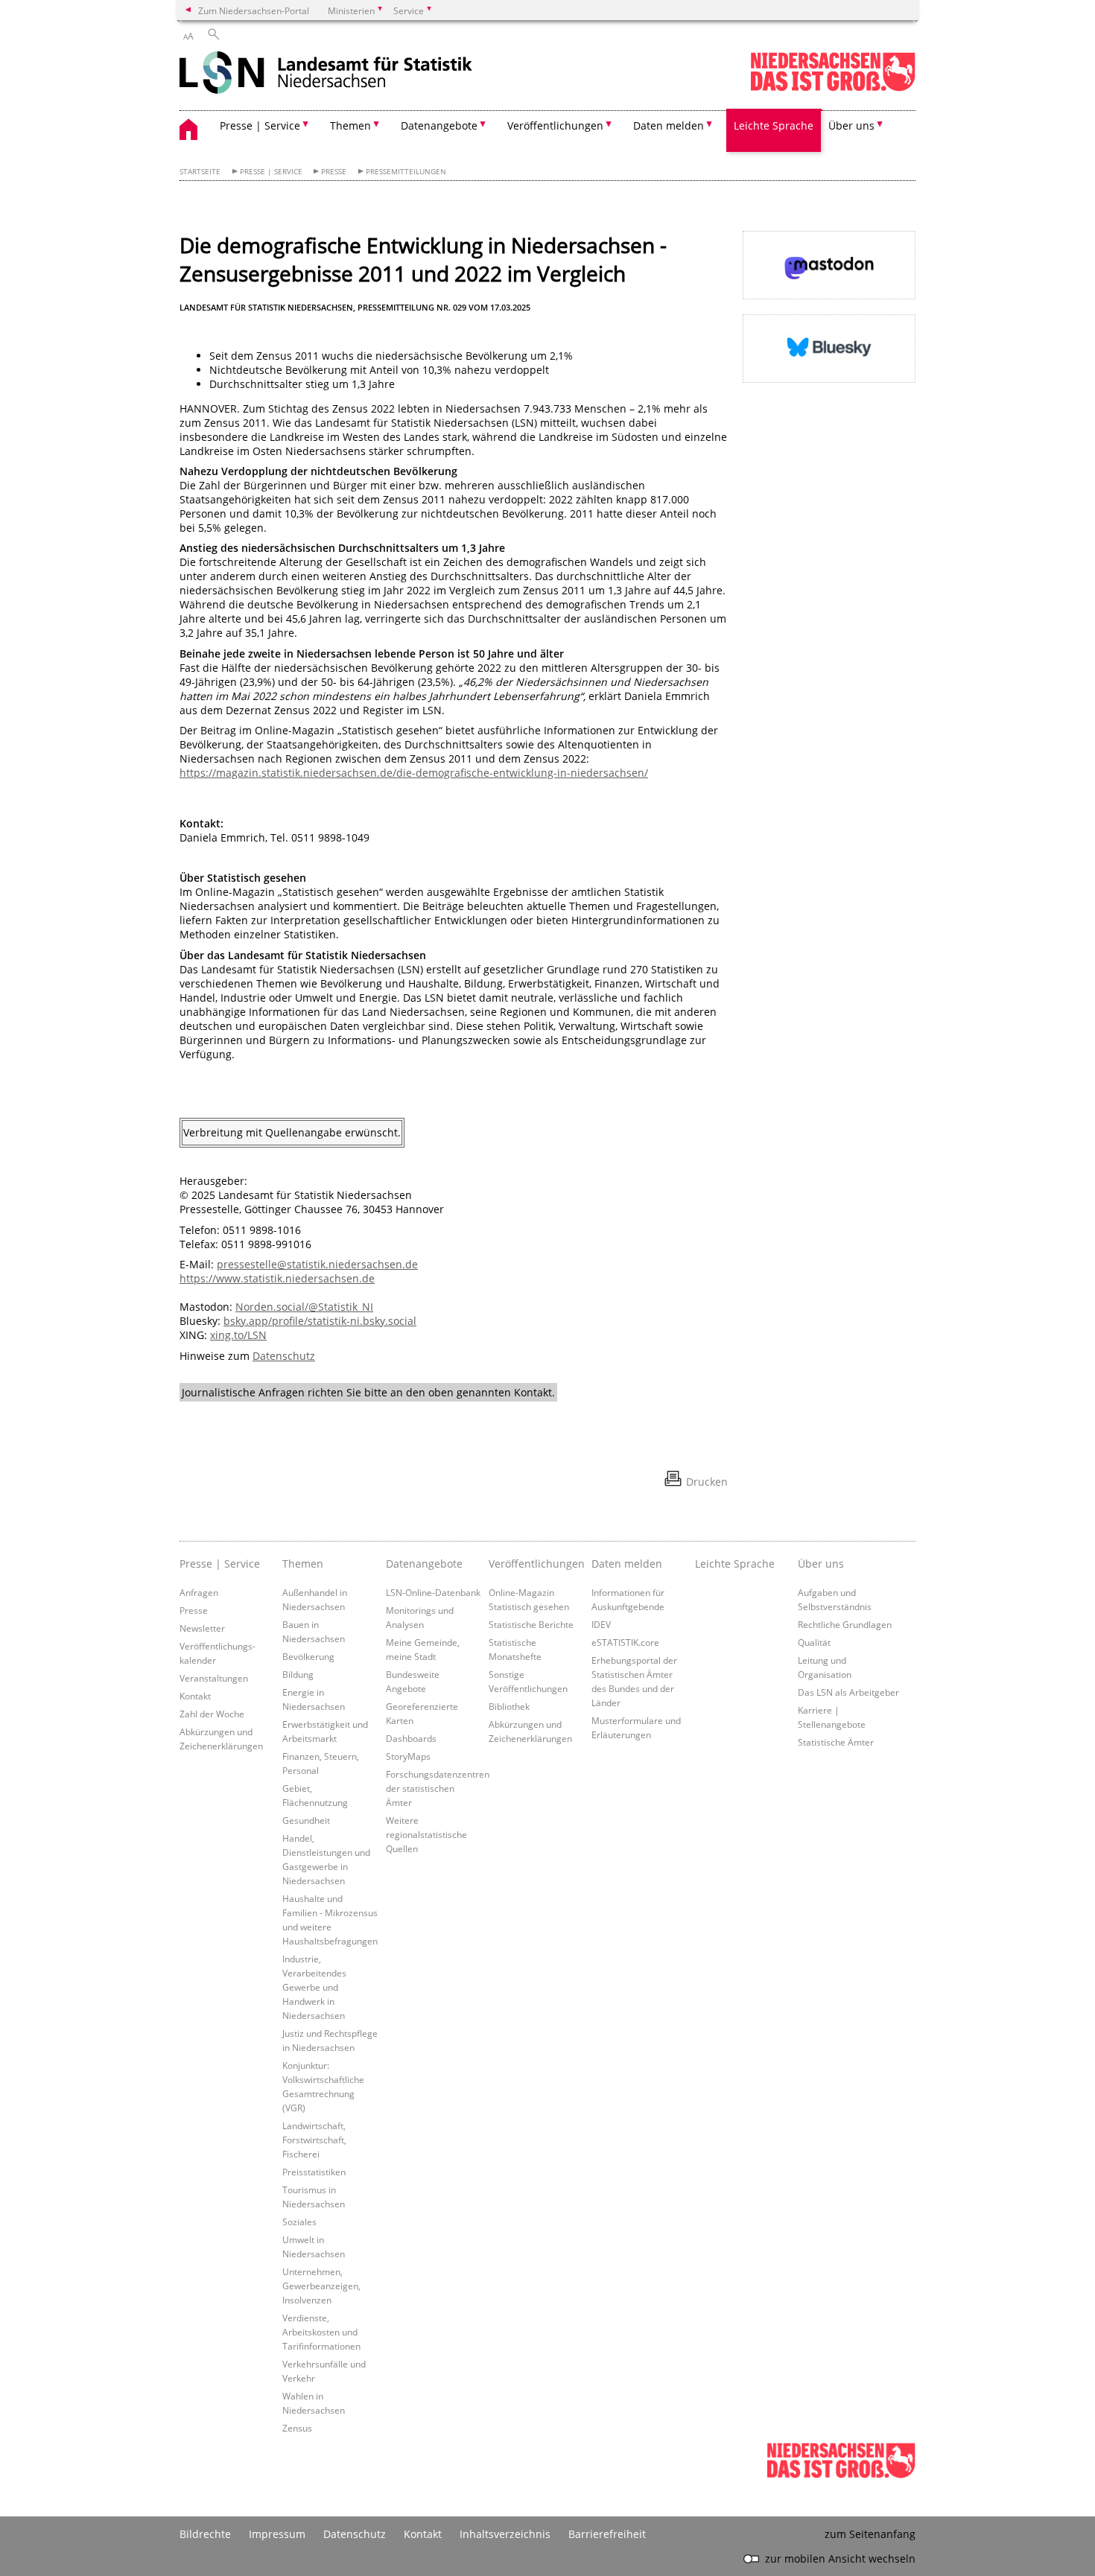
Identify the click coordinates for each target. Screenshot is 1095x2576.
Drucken (707, 1482)
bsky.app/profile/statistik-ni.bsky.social (320, 1321)
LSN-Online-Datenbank (433, 1592)
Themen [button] (350, 125)
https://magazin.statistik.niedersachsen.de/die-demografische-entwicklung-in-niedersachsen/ (414, 773)
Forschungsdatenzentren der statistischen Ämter (438, 1788)
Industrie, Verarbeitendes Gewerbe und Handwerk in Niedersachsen (314, 1987)
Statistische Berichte (531, 1624)
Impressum (277, 2534)
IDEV (601, 1624)
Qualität (814, 1642)
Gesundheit (306, 1820)
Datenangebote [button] (439, 125)
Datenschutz (284, 1356)
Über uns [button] (851, 125)
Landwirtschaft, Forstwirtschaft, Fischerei (314, 2140)
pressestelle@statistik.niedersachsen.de (317, 1264)
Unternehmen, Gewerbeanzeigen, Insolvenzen (321, 2286)
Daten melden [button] (669, 125)
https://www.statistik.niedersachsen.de (277, 1278)
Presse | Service (271, 172)
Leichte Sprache (774, 125)
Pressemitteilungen (406, 172)
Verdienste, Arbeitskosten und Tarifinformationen (321, 2332)
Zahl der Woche (212, 1714)
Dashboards (411, 1738)
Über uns (821, 1564)
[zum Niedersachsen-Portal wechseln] (833, 88)
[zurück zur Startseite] (326, 74)
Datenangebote (424, 1564)
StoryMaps (408, 1756)
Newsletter (202, 1628)
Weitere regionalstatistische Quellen (426, 1834)
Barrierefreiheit (607, 2534)
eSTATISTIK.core (625, 1642)
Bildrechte (205, 2534)
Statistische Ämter (836, 1742)
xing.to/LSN (238, 1335)
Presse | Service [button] (260, 125)
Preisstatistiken (314, 2172)
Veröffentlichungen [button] (555, 125)
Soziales (299, 2222)
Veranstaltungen (214, 1678)
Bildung (298, 1674)
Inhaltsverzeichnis (505, 2534)
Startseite (200, 172)
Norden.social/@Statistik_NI (304, 1307)
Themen (303, 1564)
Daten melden (627, 1564)
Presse (334, 172)
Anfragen (199, 1592)
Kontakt (195, 1696)
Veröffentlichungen (536, 1564)
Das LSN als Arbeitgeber (848, 1692)
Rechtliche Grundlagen (845, 1624)
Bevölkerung (308, 1656)
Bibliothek (509, 1706)
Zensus (297, 2428)
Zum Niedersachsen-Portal (254, 10)
